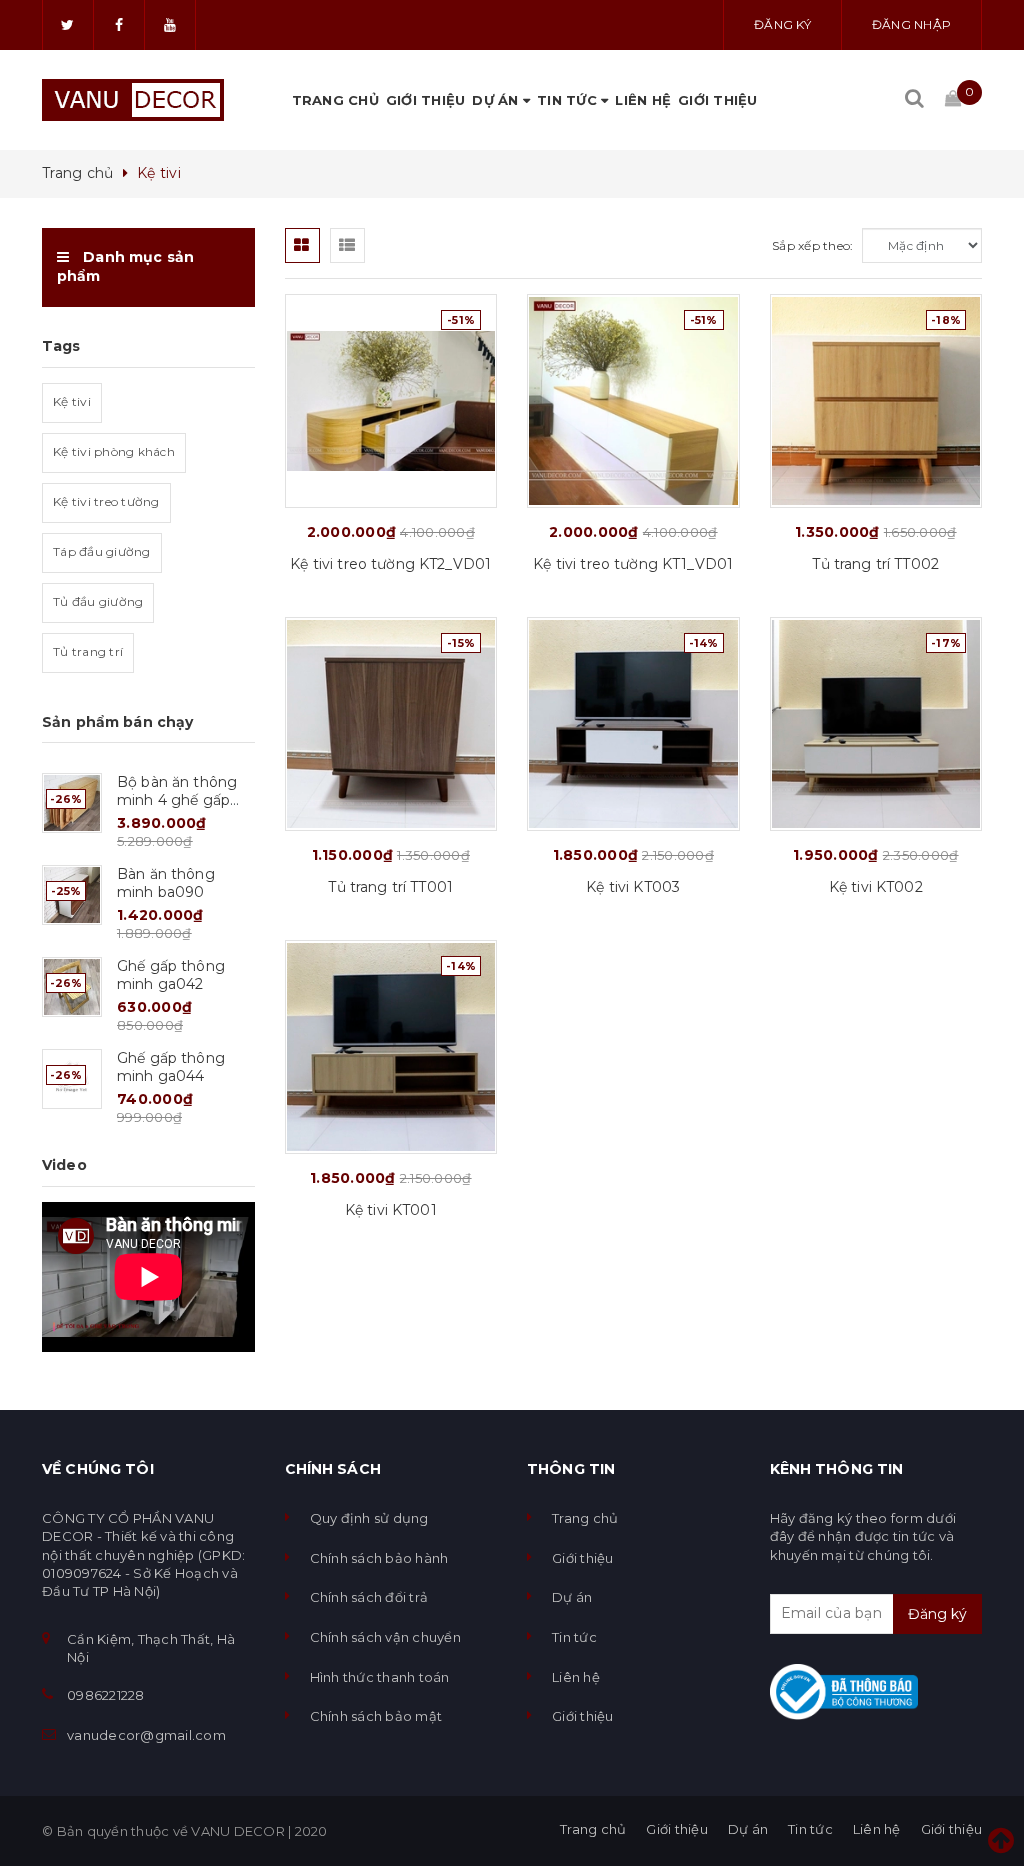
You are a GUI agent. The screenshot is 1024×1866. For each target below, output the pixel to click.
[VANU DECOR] (133, 100)
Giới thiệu (426, 100)
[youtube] (170, 25)
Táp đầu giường (102, 551)
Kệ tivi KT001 (391, 1210)
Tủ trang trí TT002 (875, 564)
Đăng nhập (911, 24)
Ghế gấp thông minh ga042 (171, 975)
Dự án (497, 100)
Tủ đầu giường (98, 601)
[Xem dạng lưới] (302, 245)
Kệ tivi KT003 (633, 887)
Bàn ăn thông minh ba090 (166, 883)
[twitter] (68, 25)
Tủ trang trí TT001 (390, 887)
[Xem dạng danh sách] (347, 245)
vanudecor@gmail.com (146, 1735)
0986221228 (106, 1695)
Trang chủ (335, 100)
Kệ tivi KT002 (876, 887)
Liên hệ (643, 100)
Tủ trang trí (88, 651)
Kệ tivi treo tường (106, 501)
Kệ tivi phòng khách (114, 451)
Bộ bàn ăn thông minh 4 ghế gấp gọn (177, 800)
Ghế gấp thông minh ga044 (171, 1067)
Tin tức (569, 100)
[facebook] (119, 25)
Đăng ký (782, 24)
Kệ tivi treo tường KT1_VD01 (633, 564)
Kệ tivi (72, 401)
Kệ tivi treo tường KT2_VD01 (390, 564)
